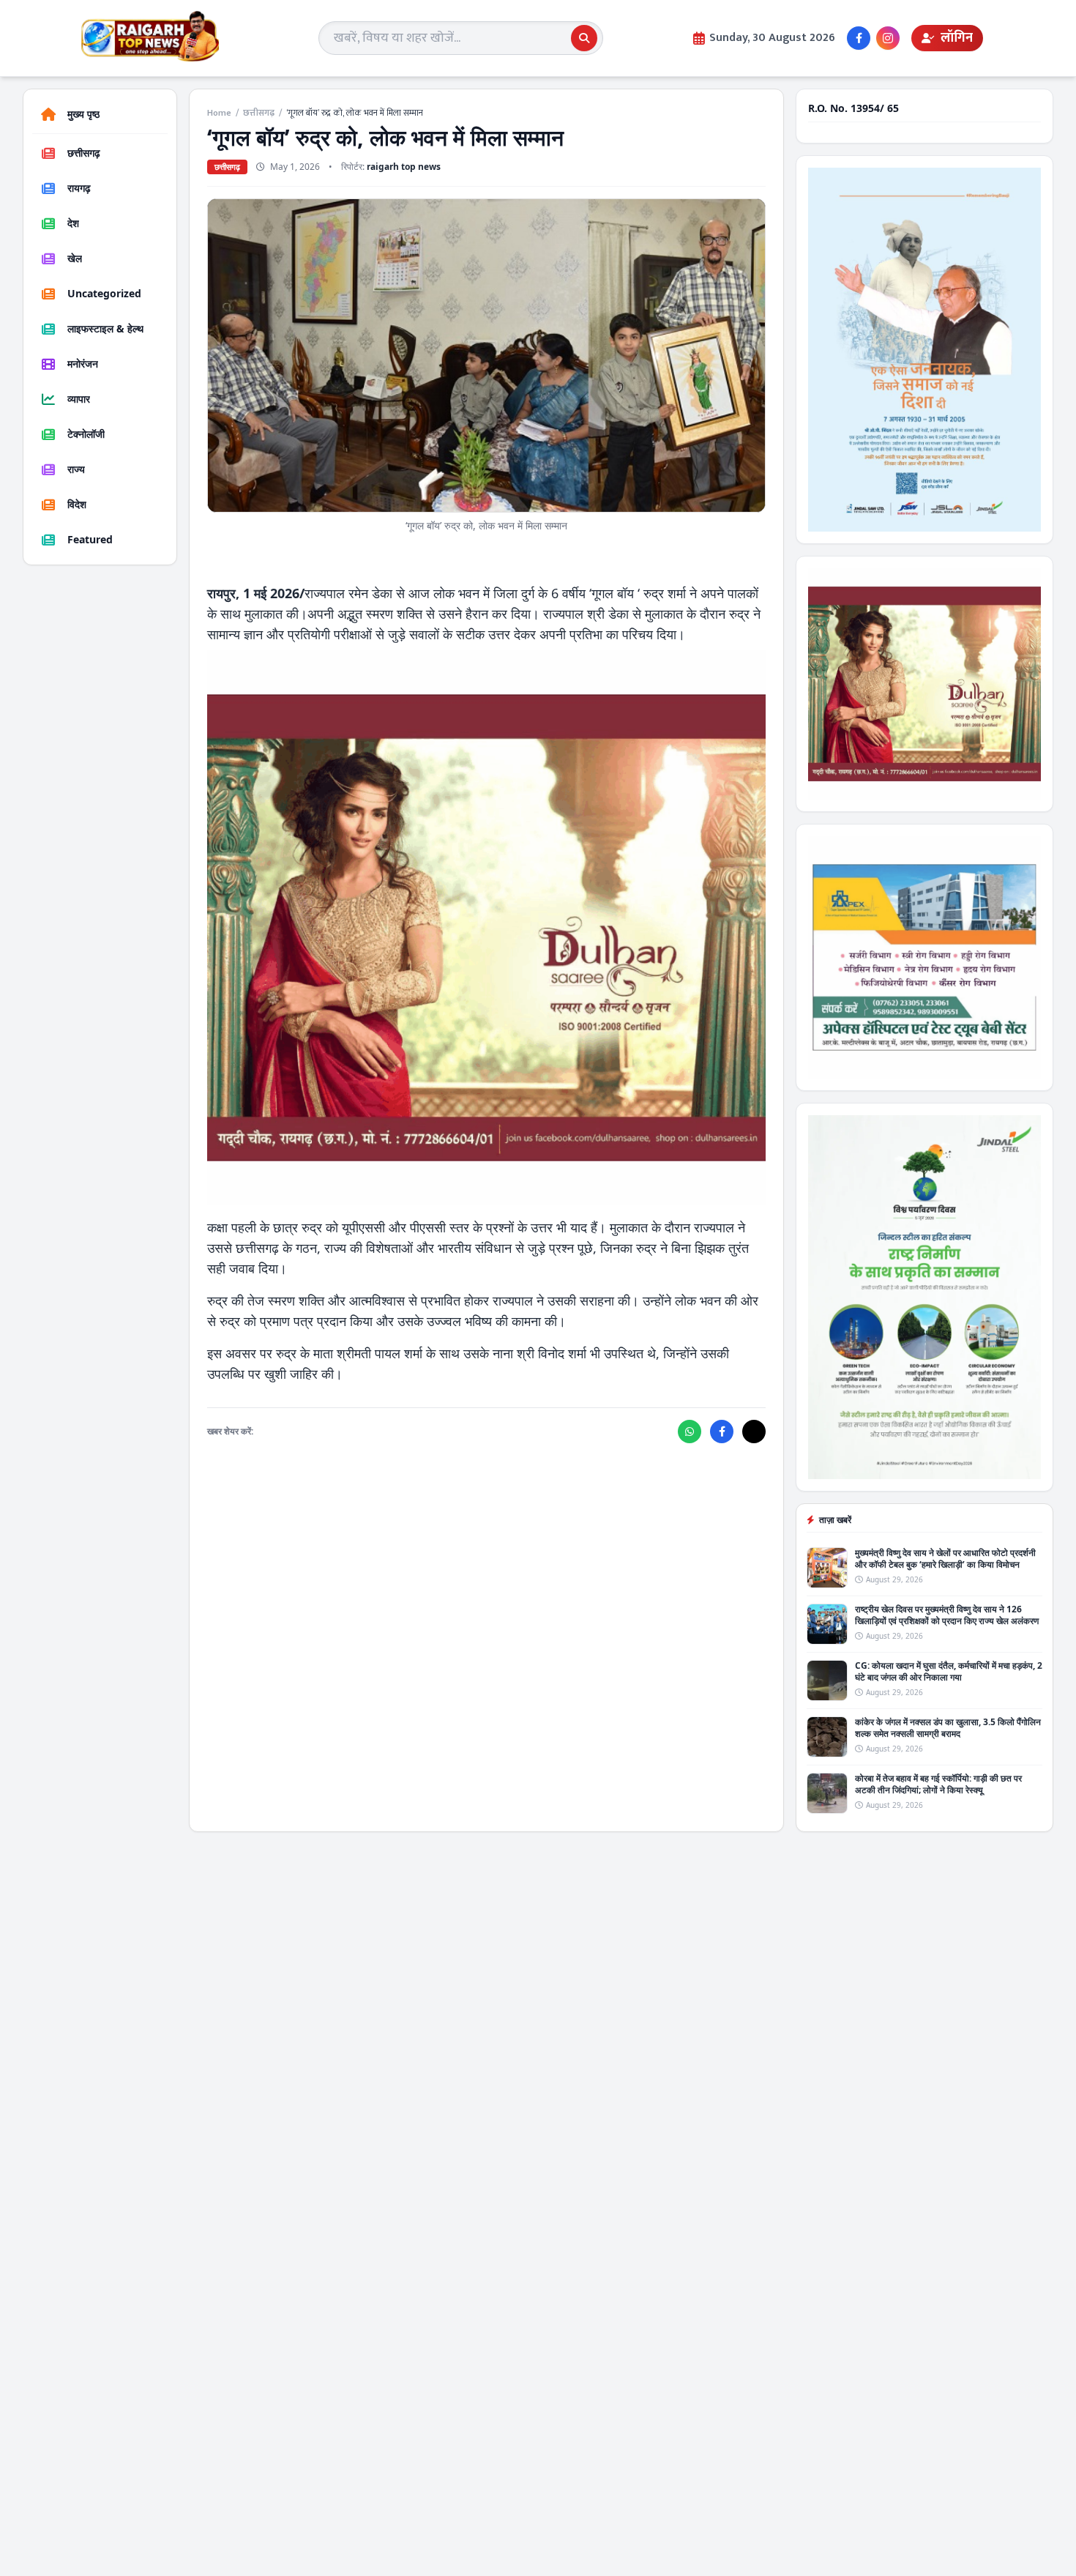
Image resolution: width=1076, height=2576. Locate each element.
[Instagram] (888, 38)
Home (219, 113)
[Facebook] (859, 38)
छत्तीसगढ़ (259, 113)
